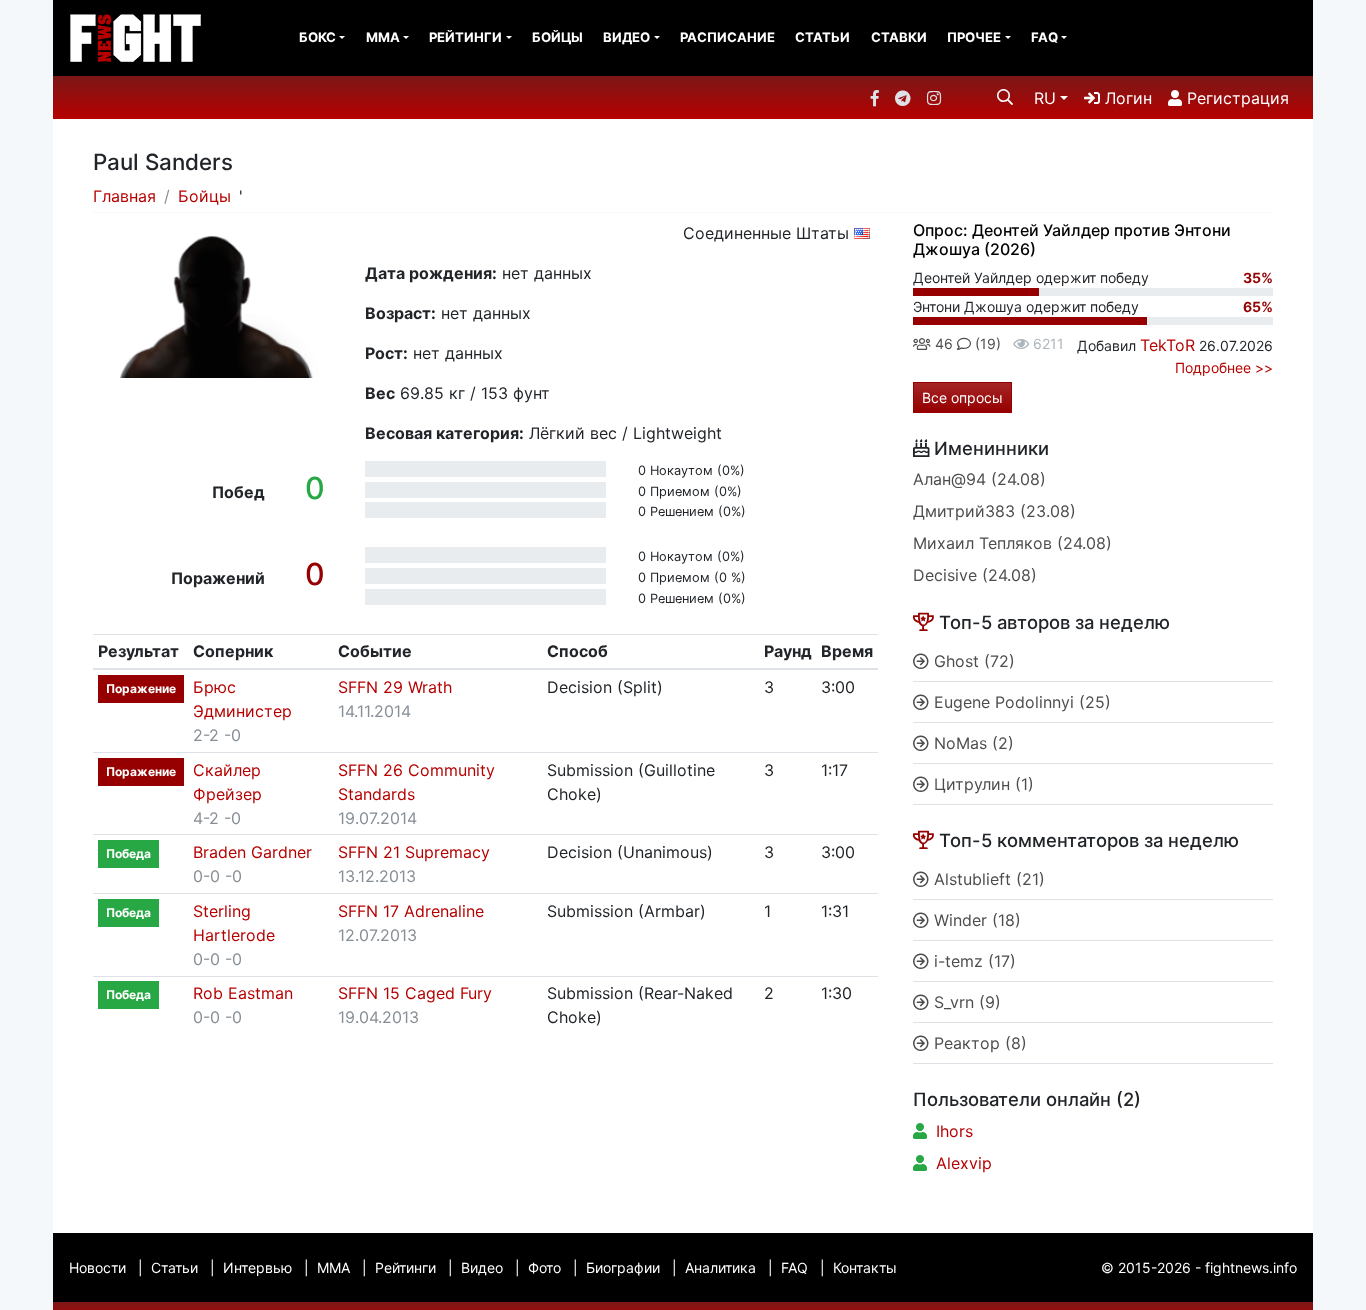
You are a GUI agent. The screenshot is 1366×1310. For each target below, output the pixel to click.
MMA (383, 37)
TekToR (1167, 345)
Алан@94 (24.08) (979, 479)
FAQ (1044, 37)
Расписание (727, 37)
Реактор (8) (978, 1043)
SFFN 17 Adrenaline (411, 911)
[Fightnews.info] (135, 38)
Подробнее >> (1224, 367)
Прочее (974, 37)
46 (942, 343)
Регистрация (1235, 98)
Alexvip (964, 1163)
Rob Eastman (243, 993)
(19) (986, 343)
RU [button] (1045, 98)
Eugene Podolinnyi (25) (1020, 702)
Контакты (865, 1267)
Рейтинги (465, 37)
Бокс (317, 37)
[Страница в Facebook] (875, 98)
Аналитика (720, 1267)
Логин (1126, 98)
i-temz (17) (972, 961)
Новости (97, 1267)
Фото (544, 1267)
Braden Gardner (252, 852)
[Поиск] (1005, 97)
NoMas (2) (971, 743)
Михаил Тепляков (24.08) (1012, 543)
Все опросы (962, 397)
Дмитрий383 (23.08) (994, 511)
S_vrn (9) (965, 1002)
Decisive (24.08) (975, 575)
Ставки (899, 37)
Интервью (257, 1267)
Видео (626, 37)
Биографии (623, 1267)
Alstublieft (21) (987, 879)
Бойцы (557, 37)
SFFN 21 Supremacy (414, 852)
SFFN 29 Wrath (395, 687)
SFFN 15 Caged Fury (415, 993)
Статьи (822, 37)
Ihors (954, 1131)
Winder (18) (975, 920)
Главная (124, 196)
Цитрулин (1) (981, 784)
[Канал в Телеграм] (903, 98)
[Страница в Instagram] (934, 98)
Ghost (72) (972, 661)
